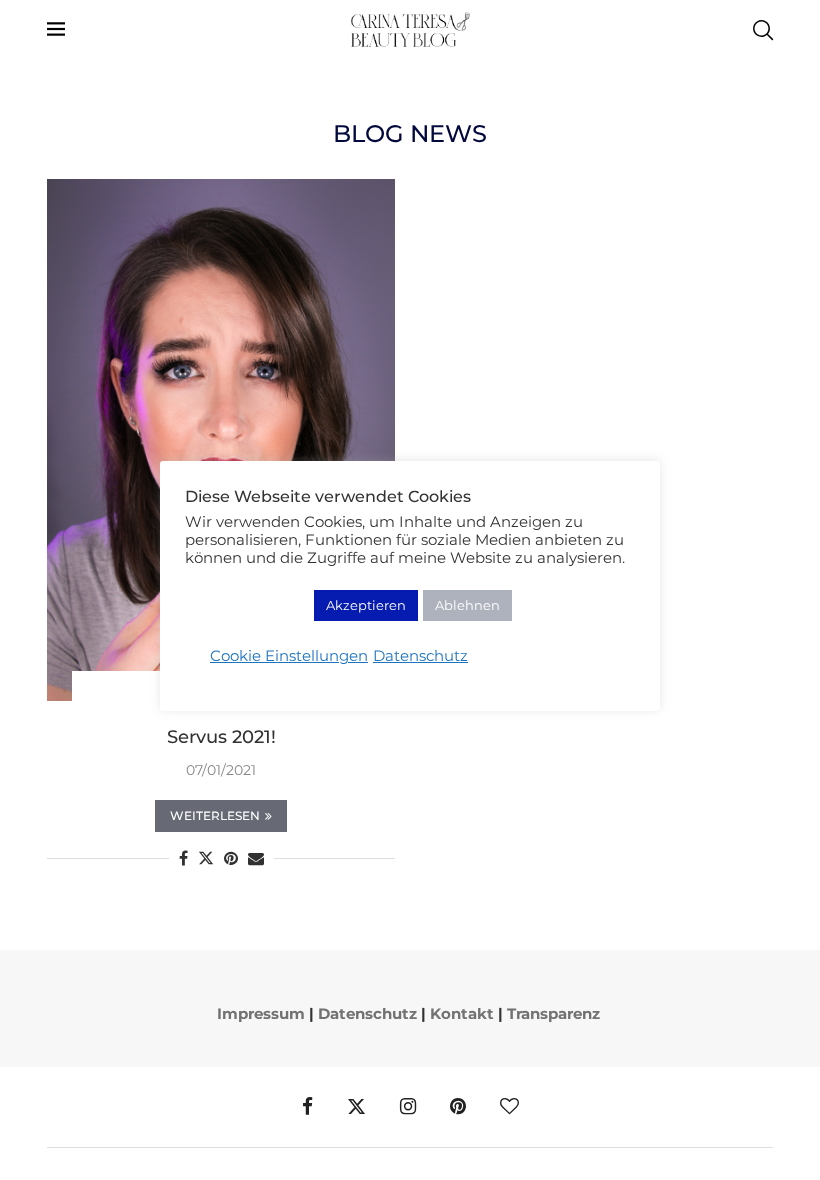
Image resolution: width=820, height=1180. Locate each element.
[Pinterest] (458, 1107)
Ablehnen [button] (467, 605)
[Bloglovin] (509, 1107)
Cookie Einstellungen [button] (289, 656)
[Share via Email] (256, 858)
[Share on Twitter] (206, 858)
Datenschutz (367, 1013)
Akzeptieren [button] (366, 605)
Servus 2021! (221, 737)
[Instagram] (408, 1107)
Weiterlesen (215, 815)
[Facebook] (307, 1107)
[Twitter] (356, 1107)
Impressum (261, 1013)
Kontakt (462, 1013)
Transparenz (553, 1013)
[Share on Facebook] (183, 858)
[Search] (763, 30)
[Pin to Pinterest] (231, 858)
